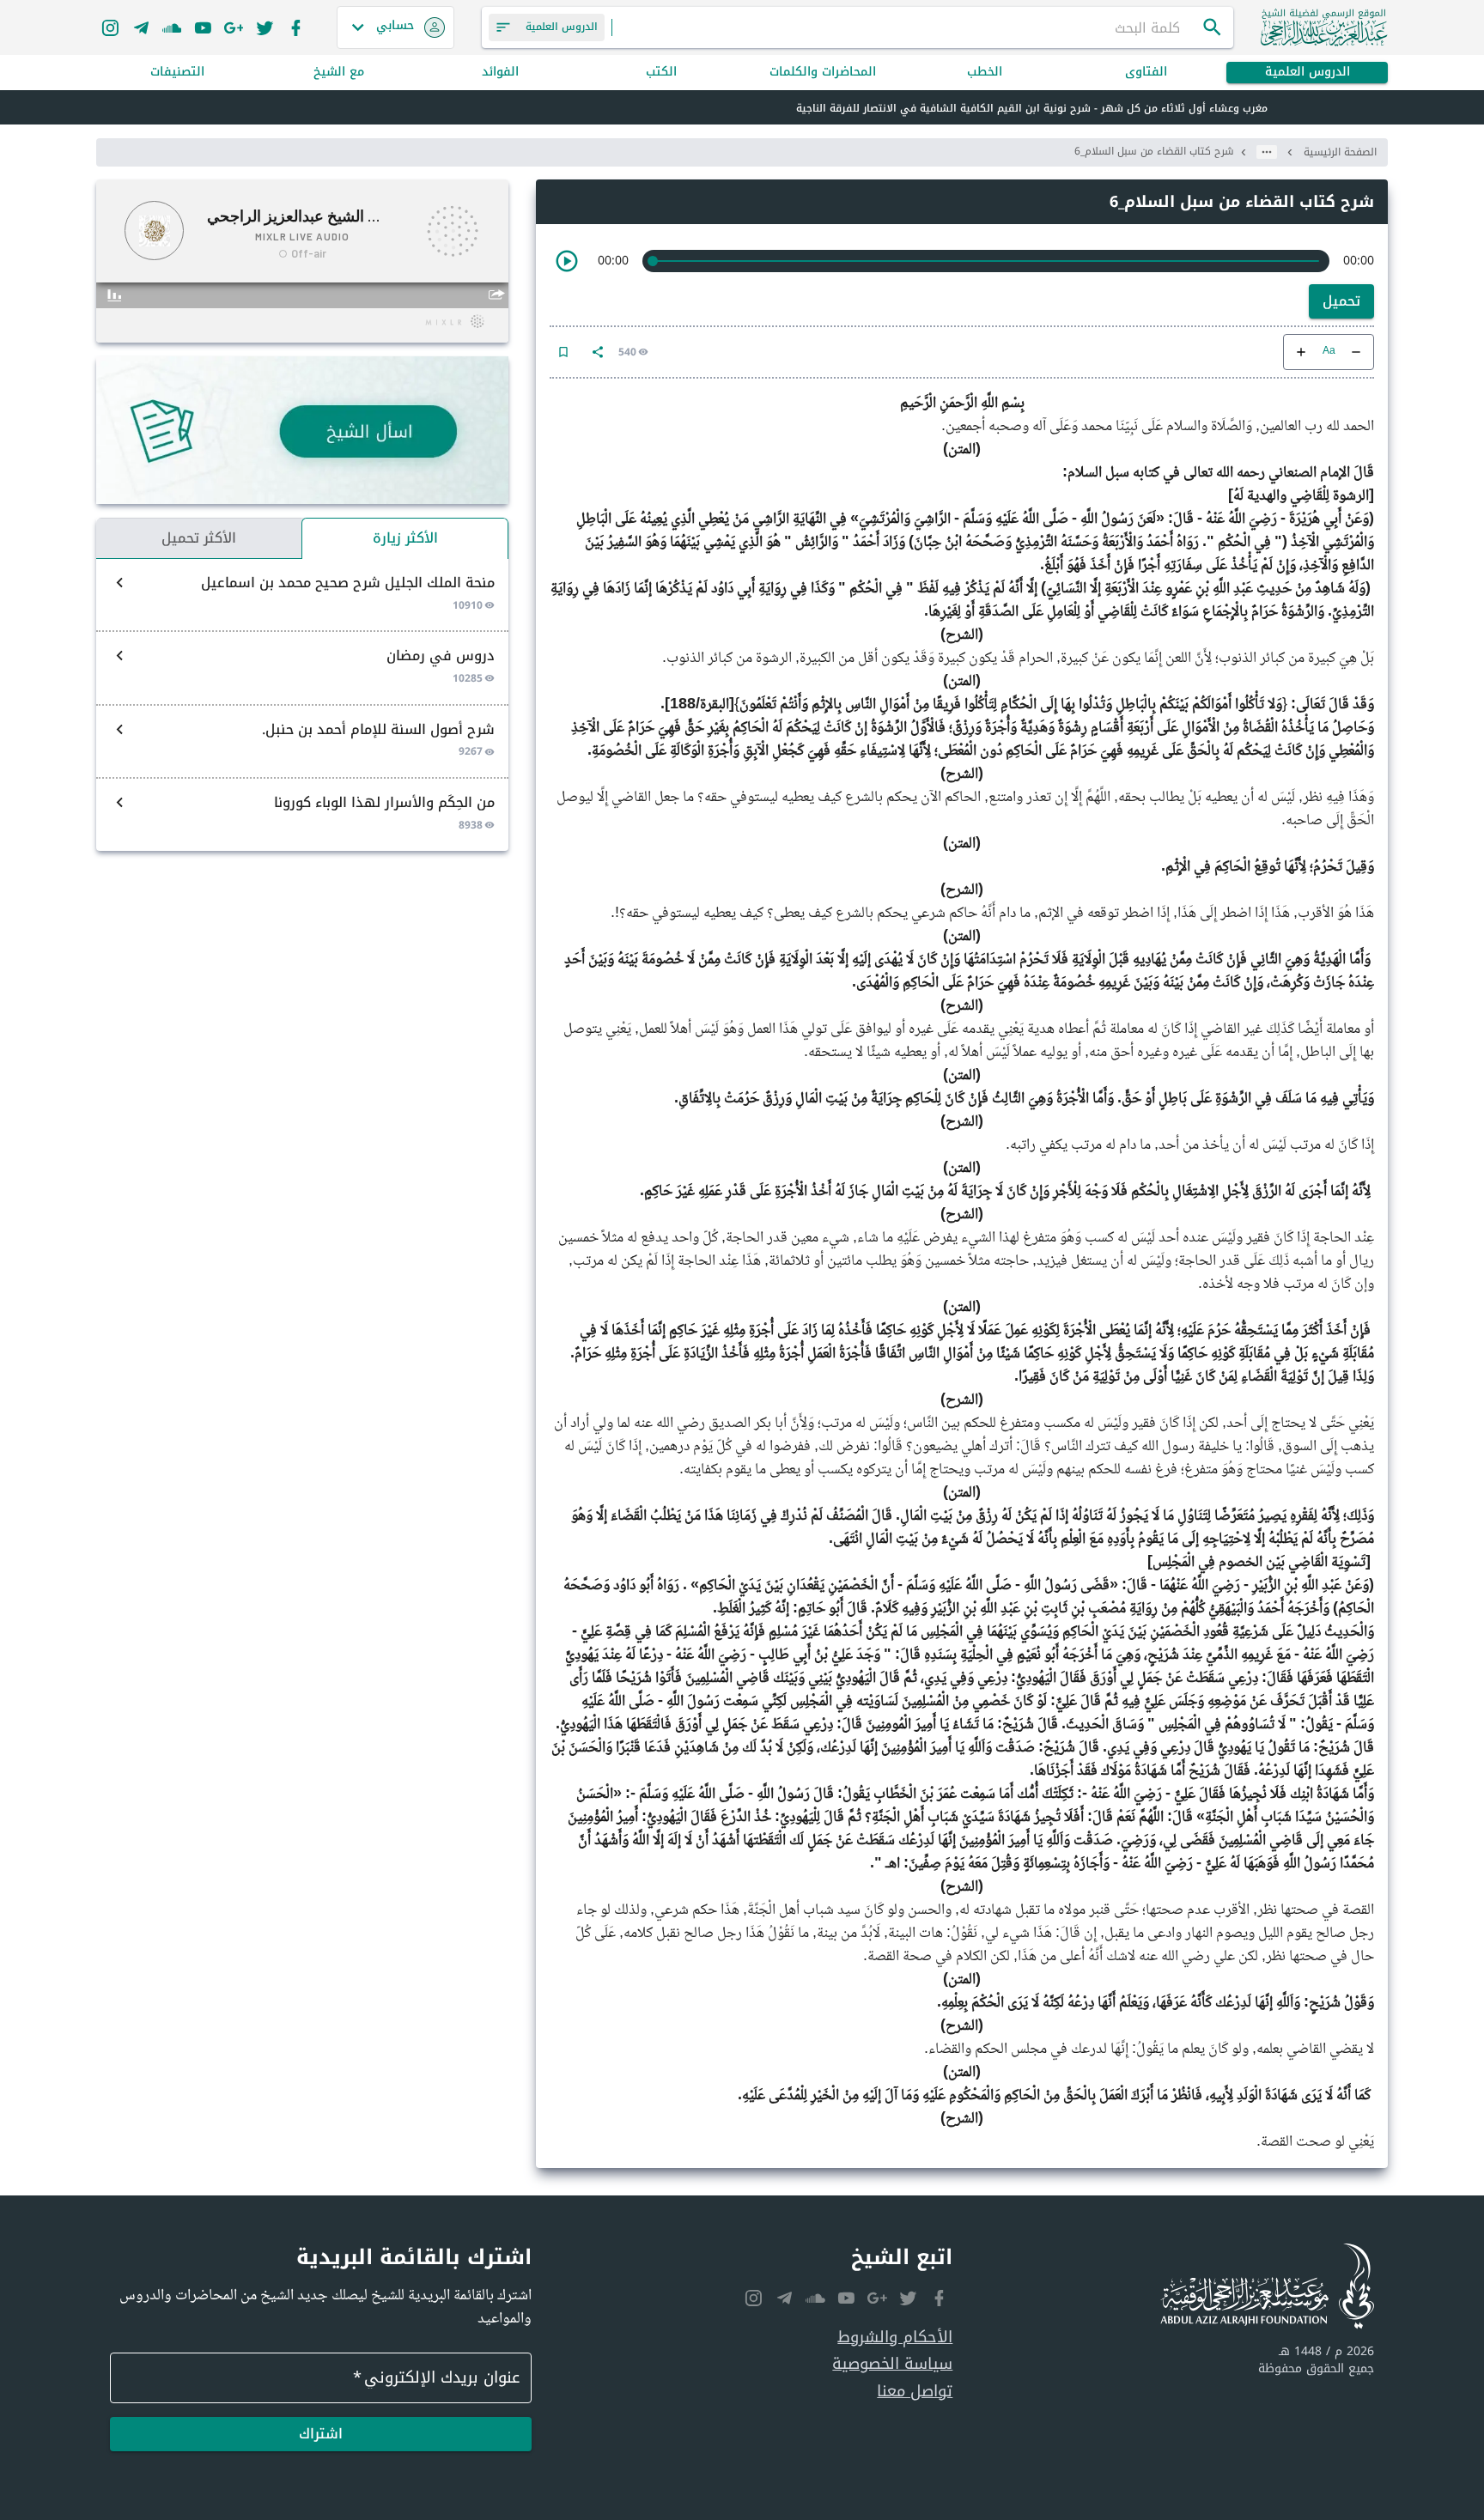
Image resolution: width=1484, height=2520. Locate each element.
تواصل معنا (915, 2392)
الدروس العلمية (1308, 73)
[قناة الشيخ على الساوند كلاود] (172, 27)
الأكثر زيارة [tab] (405, 538)
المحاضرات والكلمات (823, 73)
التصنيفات (177, 73)
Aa (1329, 352)
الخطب (985, 73)
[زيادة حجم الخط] (1301, 352)
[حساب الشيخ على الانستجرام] (110, 27)
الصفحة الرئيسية (1340, 152)
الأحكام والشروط (895, 2338)
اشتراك (321, 2434)
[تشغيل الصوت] (567, 261)
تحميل (1341, 301)
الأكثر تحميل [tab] (199, 538)
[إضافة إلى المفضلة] (563, 352)
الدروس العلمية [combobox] (562, 27)
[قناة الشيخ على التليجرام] (141, 27)
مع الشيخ (339, 73)
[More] (598, 352)
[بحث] (1213, 27)
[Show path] (1267, 152)
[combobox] (907, 27)
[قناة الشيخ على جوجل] (234, 27)
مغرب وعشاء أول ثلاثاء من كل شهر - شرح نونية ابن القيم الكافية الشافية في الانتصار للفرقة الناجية (1032, 108)
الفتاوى (1146, 73)
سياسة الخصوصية (892, 2364)
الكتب (661, 73)
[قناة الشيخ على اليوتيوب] (203, 27)
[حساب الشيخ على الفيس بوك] (295, 27)
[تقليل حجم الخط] (1356, 352)
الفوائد (500, 73)
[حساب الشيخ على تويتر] (265, 27)
